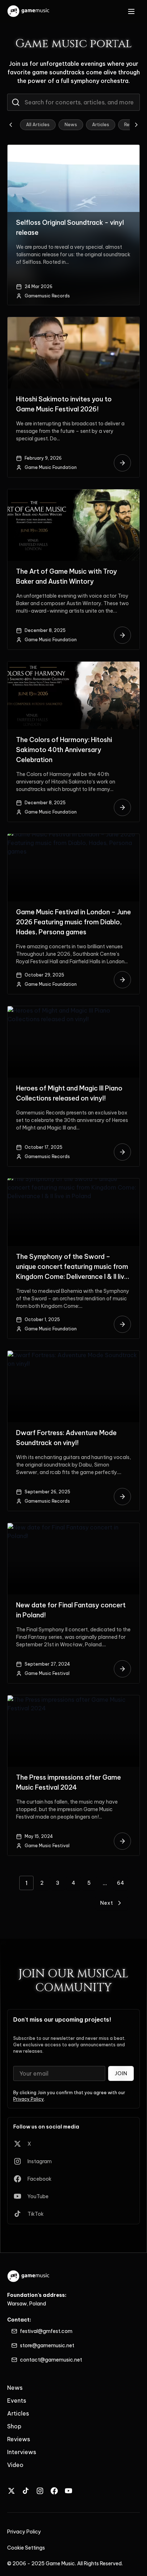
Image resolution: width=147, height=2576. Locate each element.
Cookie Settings (26, 2548)
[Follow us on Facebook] (54, 2491)
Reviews (19, 2439)
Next (107, 1903)
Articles (101, 125)
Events (17, 2401)
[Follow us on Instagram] (40, 2491)
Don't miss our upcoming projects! (62, 2019)
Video (15, 2465)
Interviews (22, 2452)
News (71, 125)
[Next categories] (136, 125)
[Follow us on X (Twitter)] (11, 2491)
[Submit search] (16, 102)
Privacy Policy (29, 2099)
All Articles (38, 125)
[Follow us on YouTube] (69, 2491)
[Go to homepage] (29, 11)
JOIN (121, 2073)
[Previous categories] (11, 125)
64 (121, 1883)
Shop (14, 2426)
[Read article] (122, 463)
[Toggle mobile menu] (131, 11)
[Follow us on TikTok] (26, 2491)
